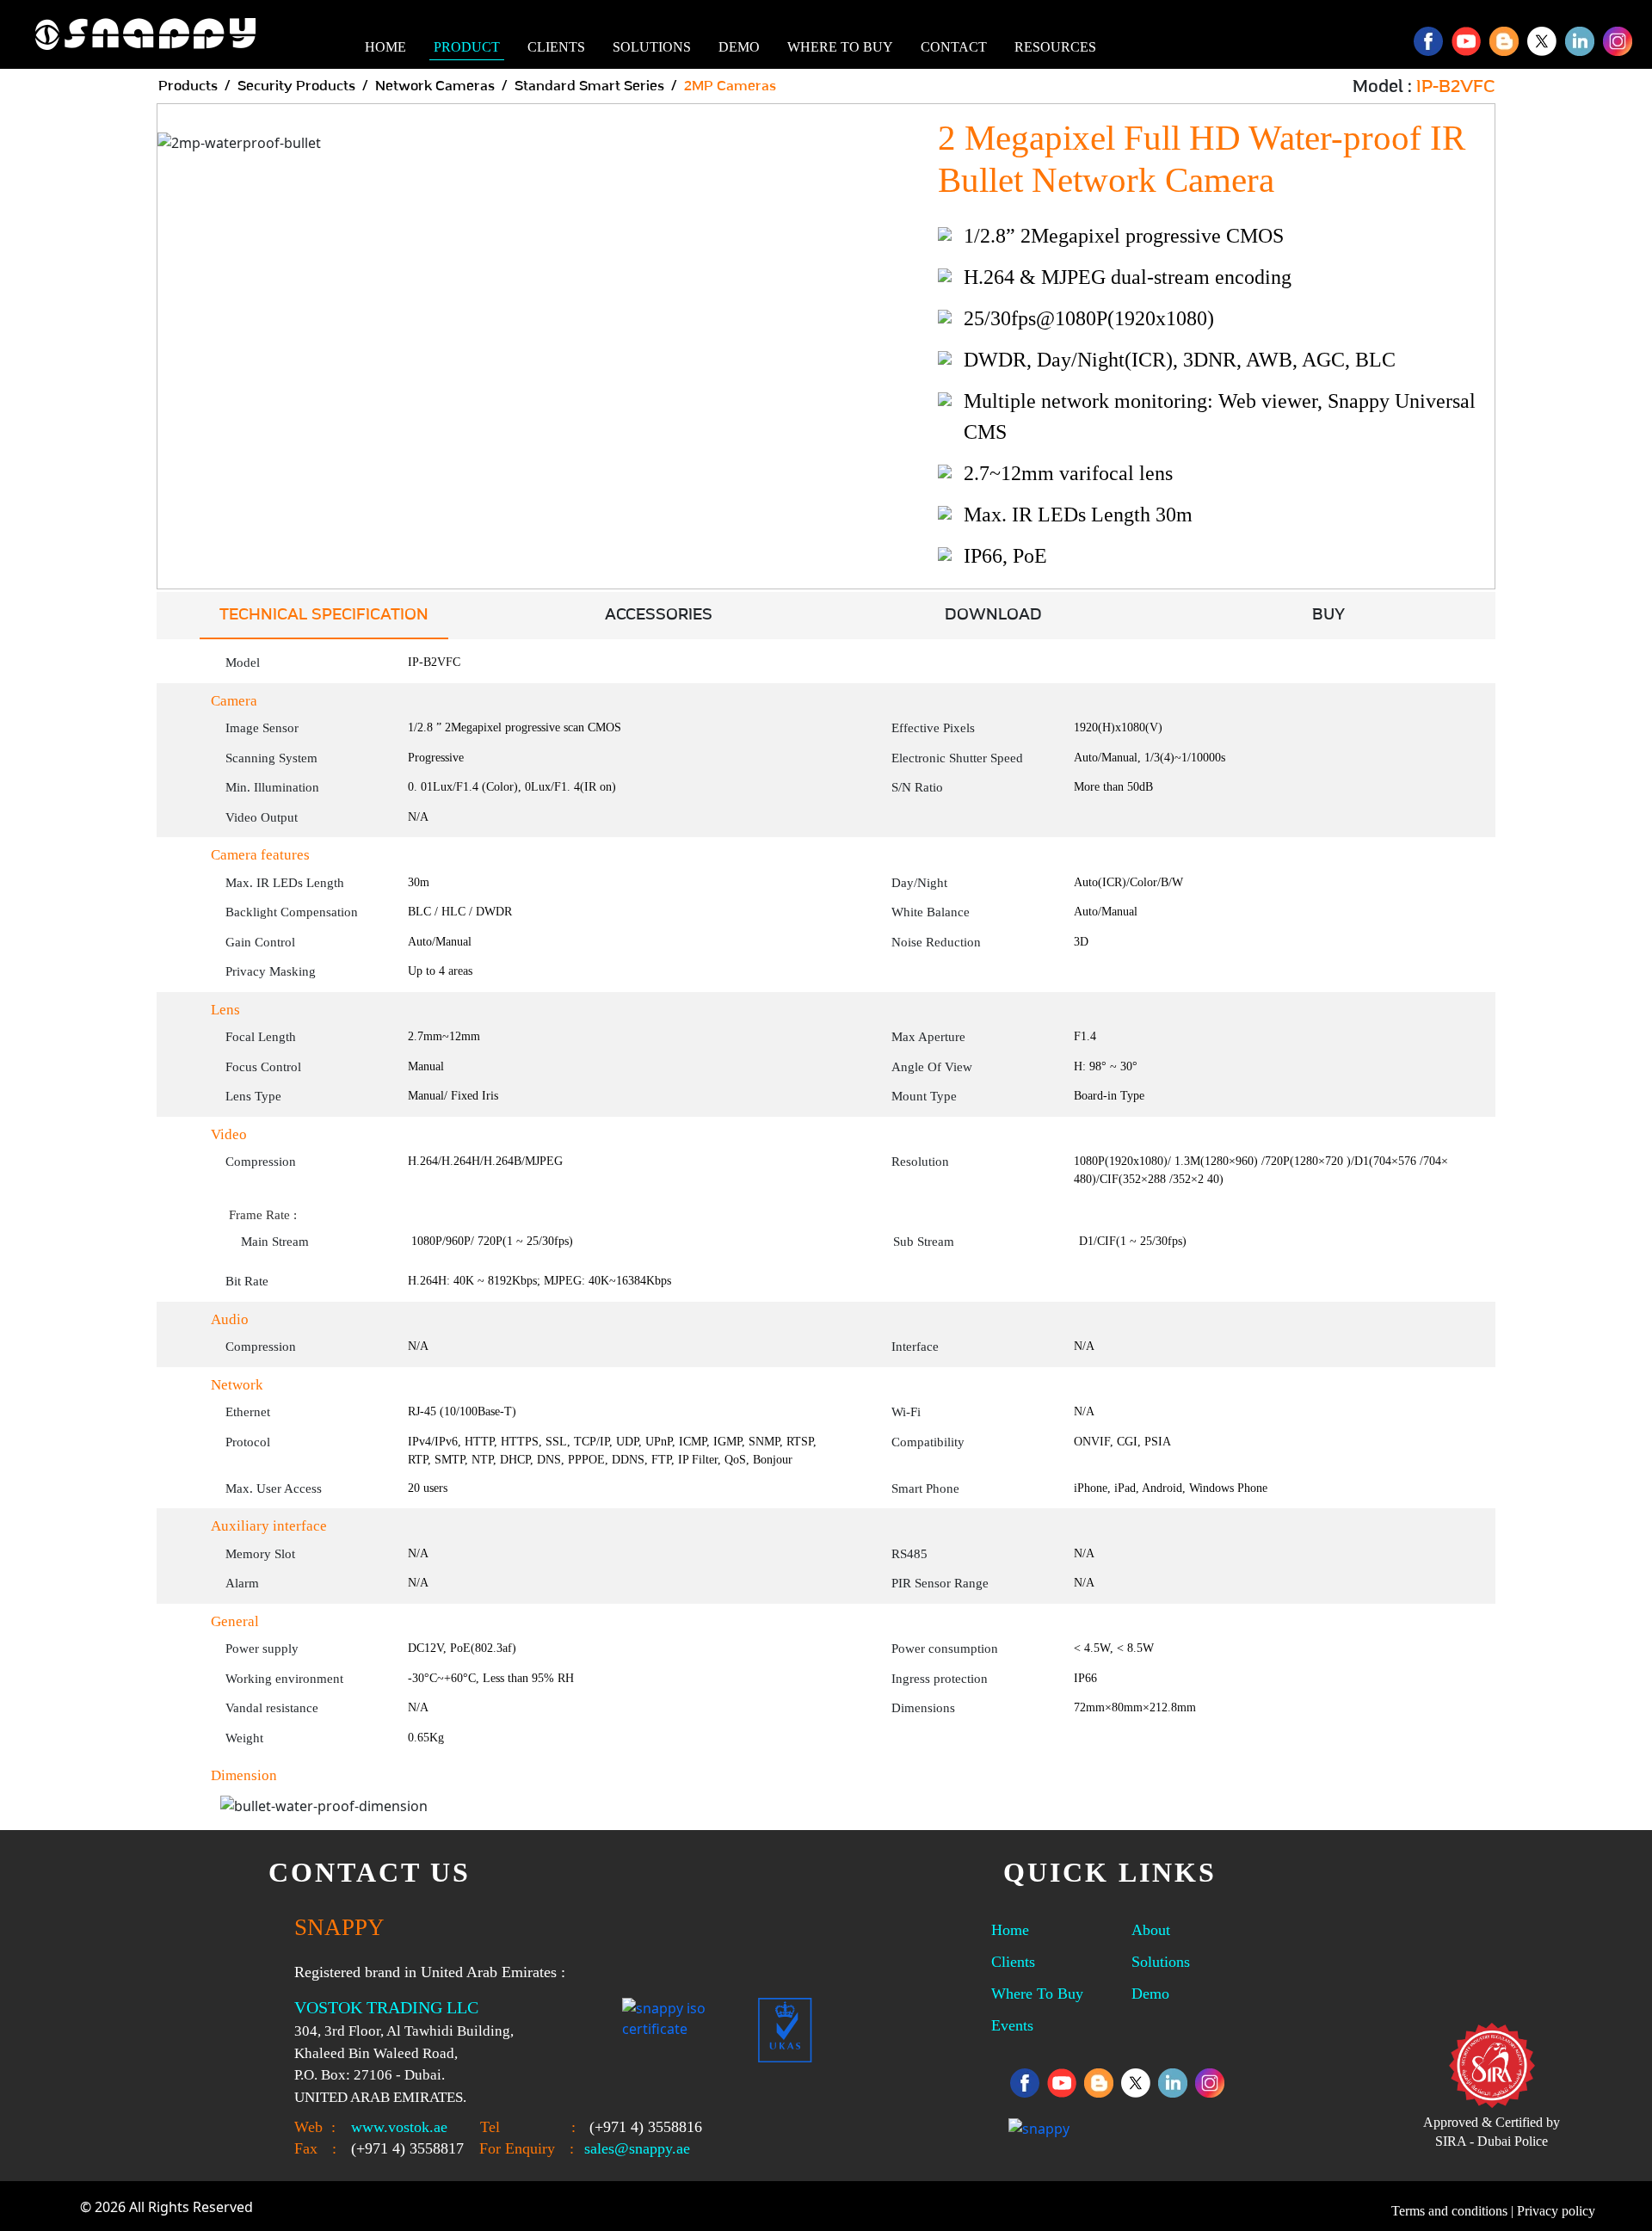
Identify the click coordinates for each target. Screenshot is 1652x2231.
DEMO (739, 47)
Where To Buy (1037, 1994)
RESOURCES (1055, 47)
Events (1012, 2025)
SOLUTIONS (652, 47)
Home (1010, 1930)
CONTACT (954, 47)
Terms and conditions (1449, 2211)
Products (188, 86)
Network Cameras (435, 86)
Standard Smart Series (589, 86)
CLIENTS (556, 47)
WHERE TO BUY (840, 47)
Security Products (296, 86)
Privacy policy (1556, 2211)
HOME (385, 47)
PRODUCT (467, 47)
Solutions (1161, 1962)
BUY (1328, 615)
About (1151, 1930)
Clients (1013, 1962)
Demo (1150, 1994)
